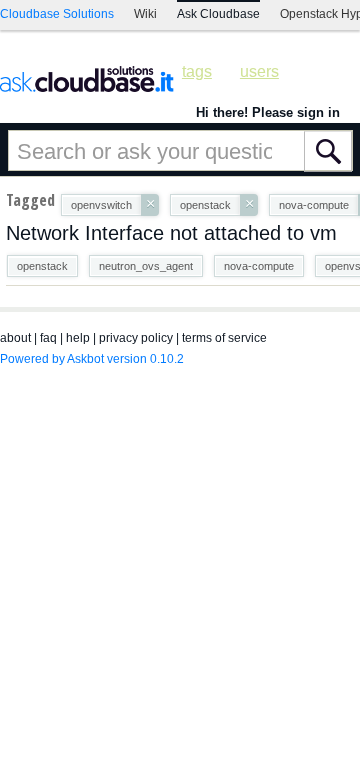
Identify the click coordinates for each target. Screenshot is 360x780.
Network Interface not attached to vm (171, 233)
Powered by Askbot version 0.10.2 (92, 359)
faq (48, 338)
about (15, 338)
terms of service (224, 338)
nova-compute (259, 266)
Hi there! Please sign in (268, 112)
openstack (42, 266)
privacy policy (136, 338)
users (259, 71)
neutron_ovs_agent (146, 266)
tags (197, 71)
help (78, 338)
